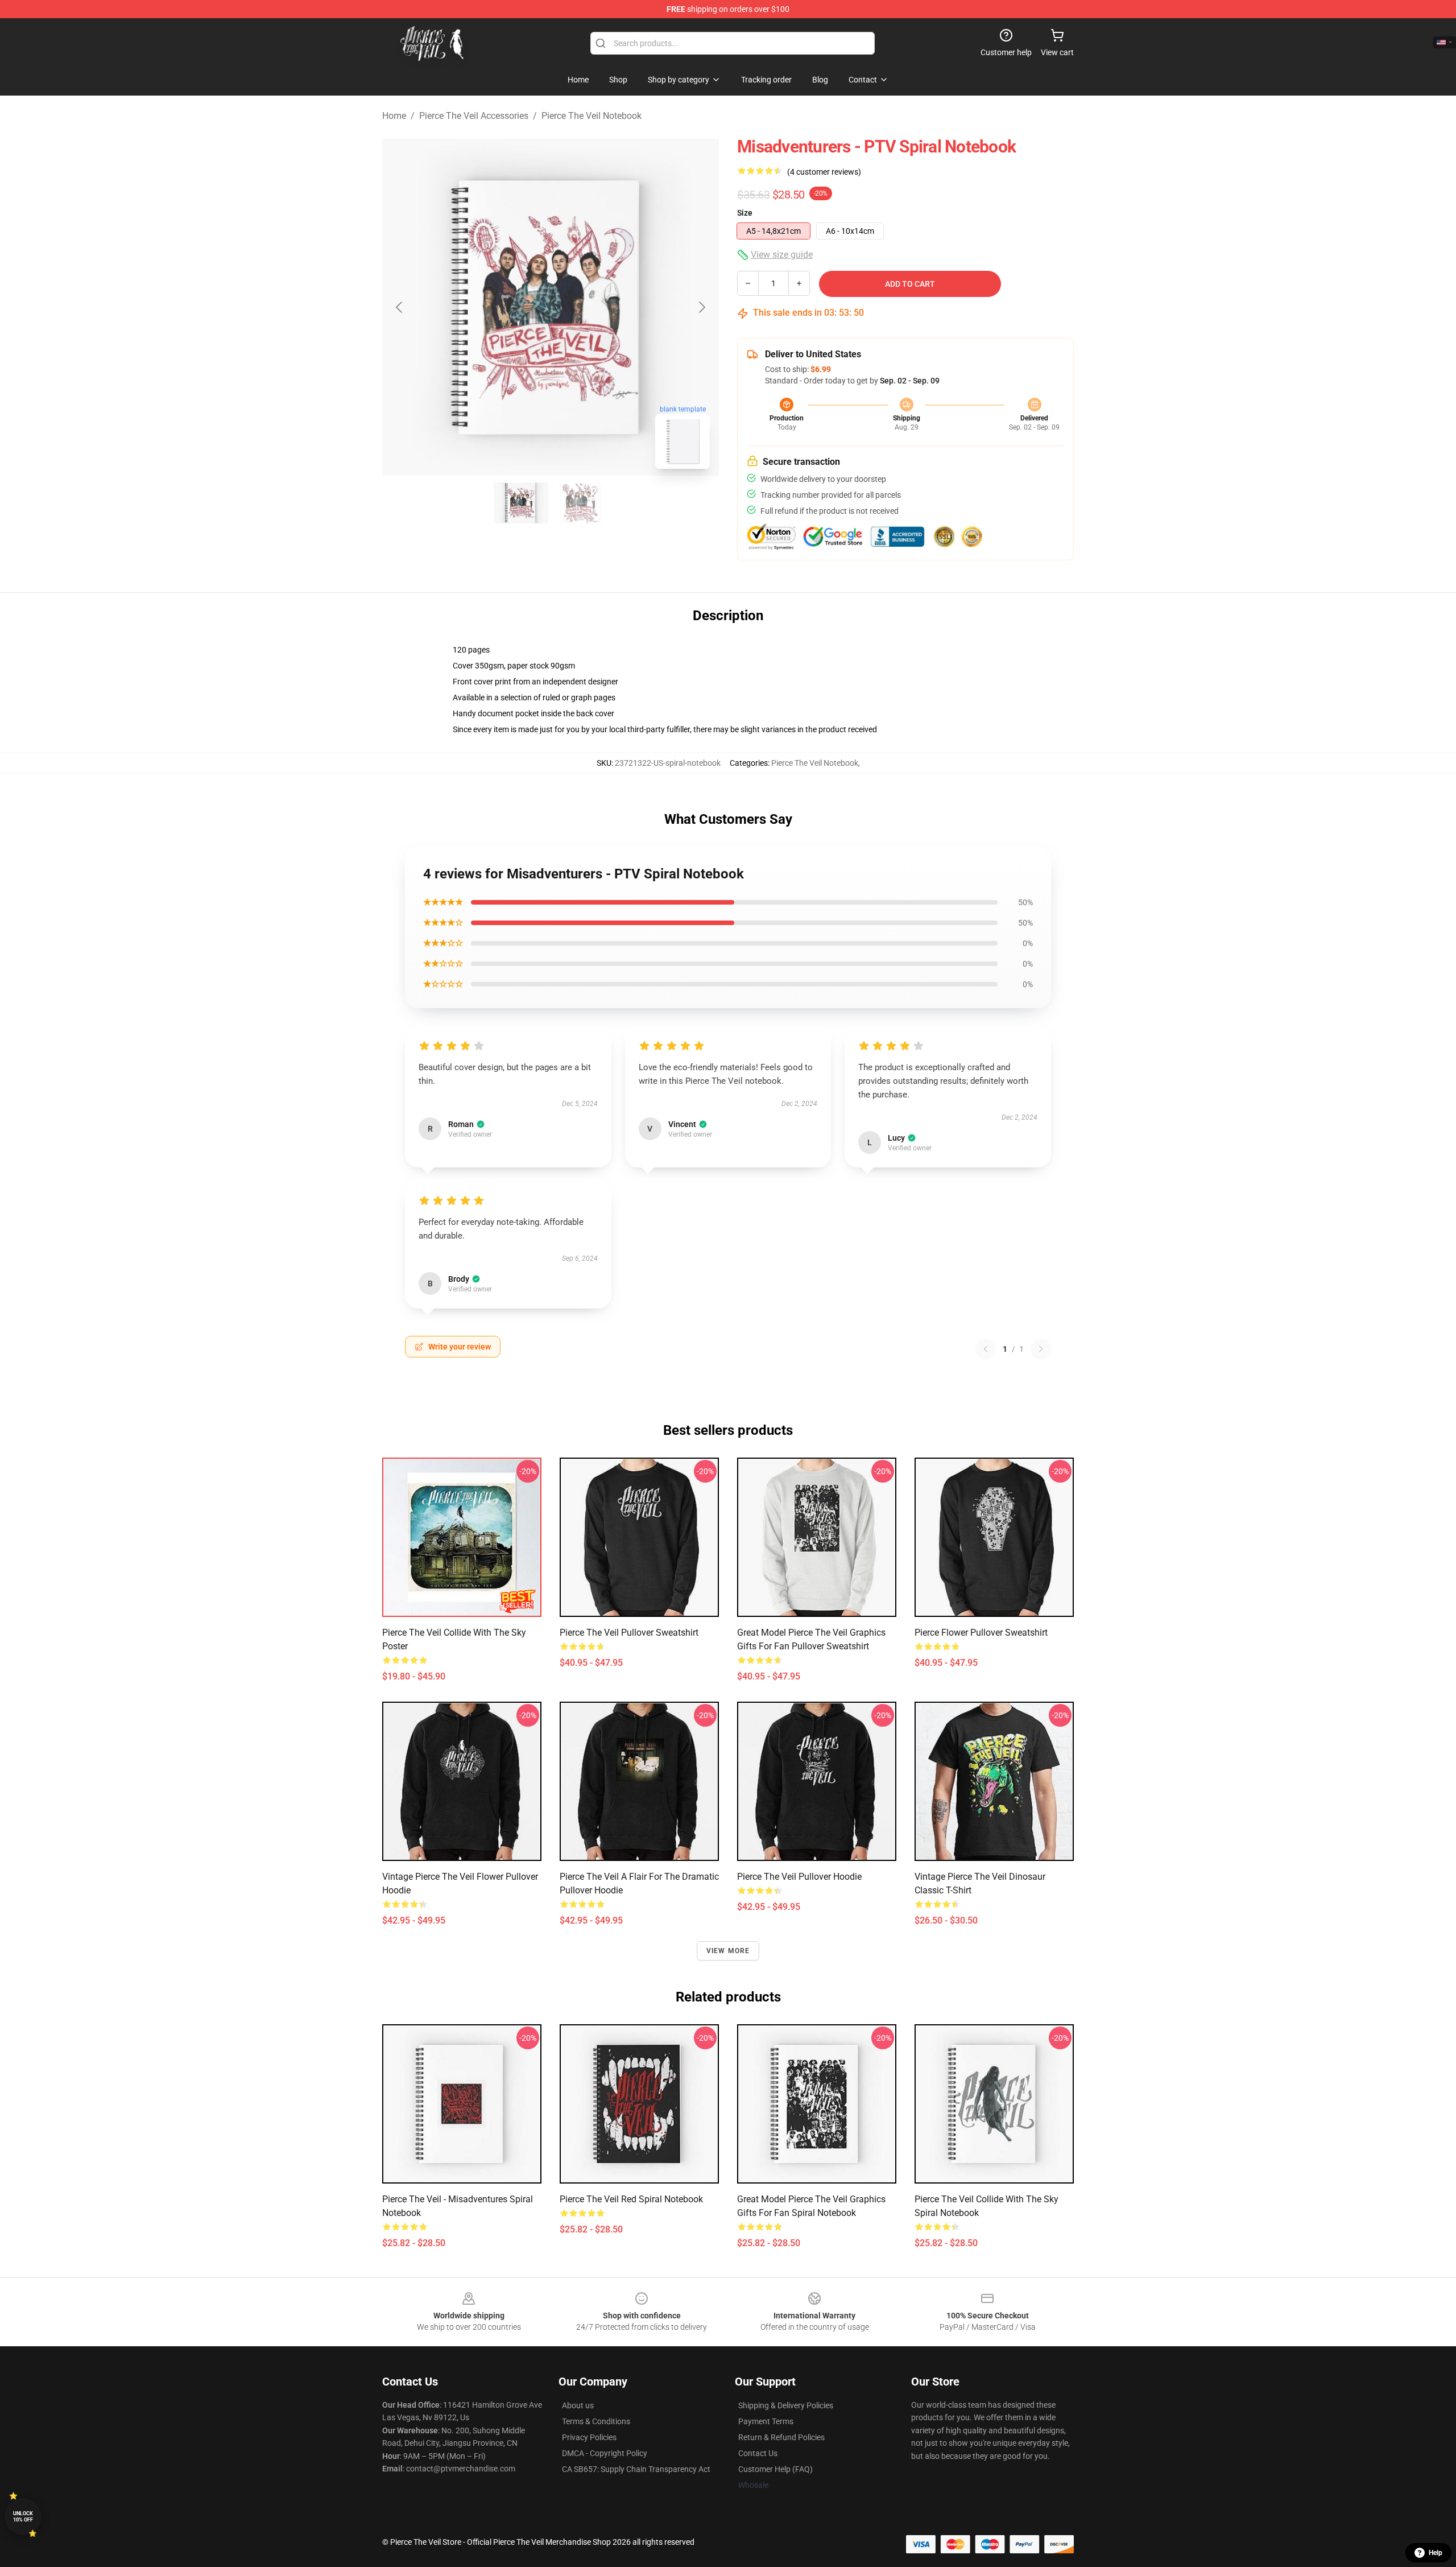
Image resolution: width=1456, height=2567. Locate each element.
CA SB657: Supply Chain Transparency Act (636, 2469)
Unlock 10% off (23, 2517)
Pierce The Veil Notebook (591, 116)
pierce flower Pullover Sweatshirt (981, 1633)
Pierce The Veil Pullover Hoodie (799, 1877)
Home (394, 116)
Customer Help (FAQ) (775, 2469)
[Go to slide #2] (580, 503)
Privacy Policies (589, 2437)
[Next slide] (701, 307)
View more (728, 1951)
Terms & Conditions (596, 2421)
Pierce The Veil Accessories (474, 116)
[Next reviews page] (1041, 1349)
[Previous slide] (400, 307)
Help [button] (1436, 2553)
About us (578, 2405)
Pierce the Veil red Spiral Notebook (631, 2199)
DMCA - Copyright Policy (605, 2453)
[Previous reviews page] (986, 1349)
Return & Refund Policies (781, 2437)
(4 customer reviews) (824, 172)
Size (745, 213)
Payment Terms (766, 2421)
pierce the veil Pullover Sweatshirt (629, 1633)
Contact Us (758, 2453)
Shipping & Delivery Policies (786, 2405)
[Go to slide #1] (521, 503)
